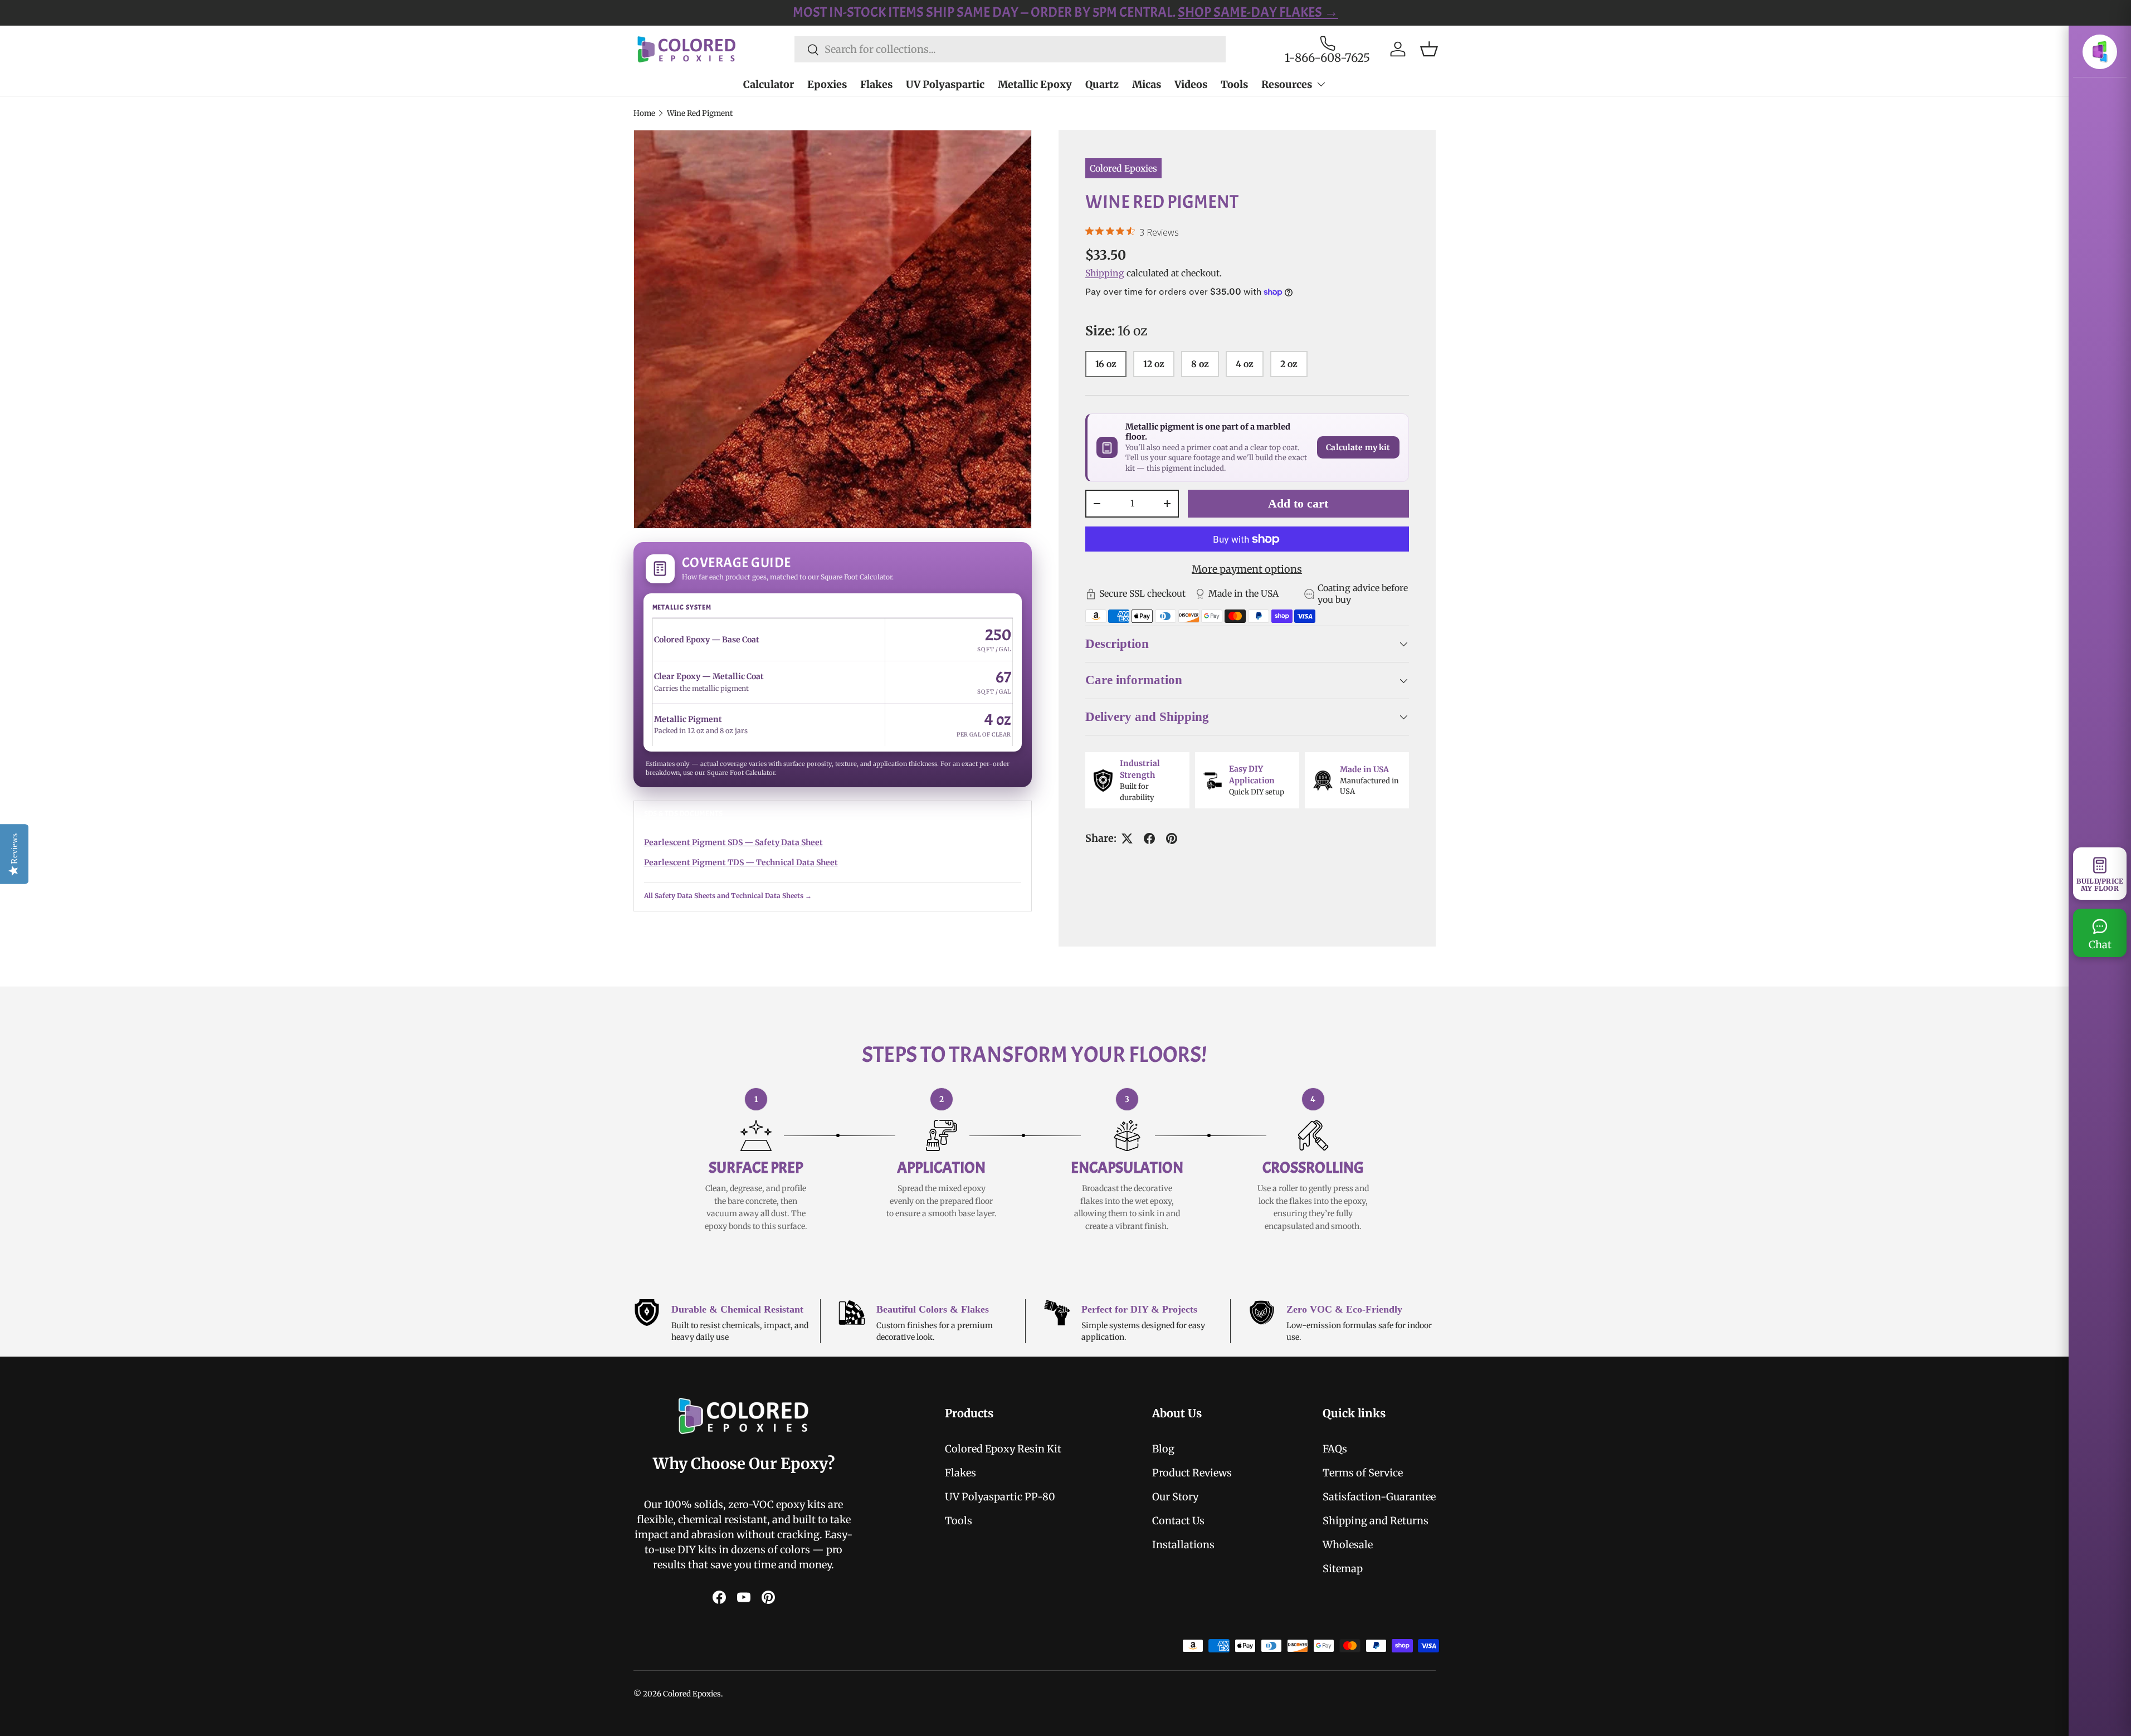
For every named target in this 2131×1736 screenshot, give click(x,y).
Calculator (769, 84)
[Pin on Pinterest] (1172, 838)
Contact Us (1178, 1521)
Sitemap (1343, 1569)
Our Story (1175, 1497)
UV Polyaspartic (945, 84)
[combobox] (1010, 49)
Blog (1163, 1449)
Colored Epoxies (1123, 168)
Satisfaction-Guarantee (1379, 1497)
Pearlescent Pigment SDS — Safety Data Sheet (733, 842)
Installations (1183, 1545)
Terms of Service (1363, 1473)
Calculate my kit (1358, 448)
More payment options (1247, 569)
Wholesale (1348, 1545)
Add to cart (1298, 503)
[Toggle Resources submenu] (1321, 84)
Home (644, 113)
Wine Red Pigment (700, 113)
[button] (1429, 49)
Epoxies (827, 84)
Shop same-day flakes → (1231, 12)
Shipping (1105, 273)
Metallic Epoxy (1035, 84)
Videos (1191, 84)
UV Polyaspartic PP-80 (1000, 1497)
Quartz (1102, 84)
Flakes (876, 84)
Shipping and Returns (1376, 1521)
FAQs (1335, 1449)
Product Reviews (1192, 1473)
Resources (1287, 84)
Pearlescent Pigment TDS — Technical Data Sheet (741, 862)
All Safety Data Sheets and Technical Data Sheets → (728, 896)
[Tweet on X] (1127, 838)
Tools (1234, 84)
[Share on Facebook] (1149, 838)
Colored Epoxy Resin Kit (1003, 1449)
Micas (1147, 84)
